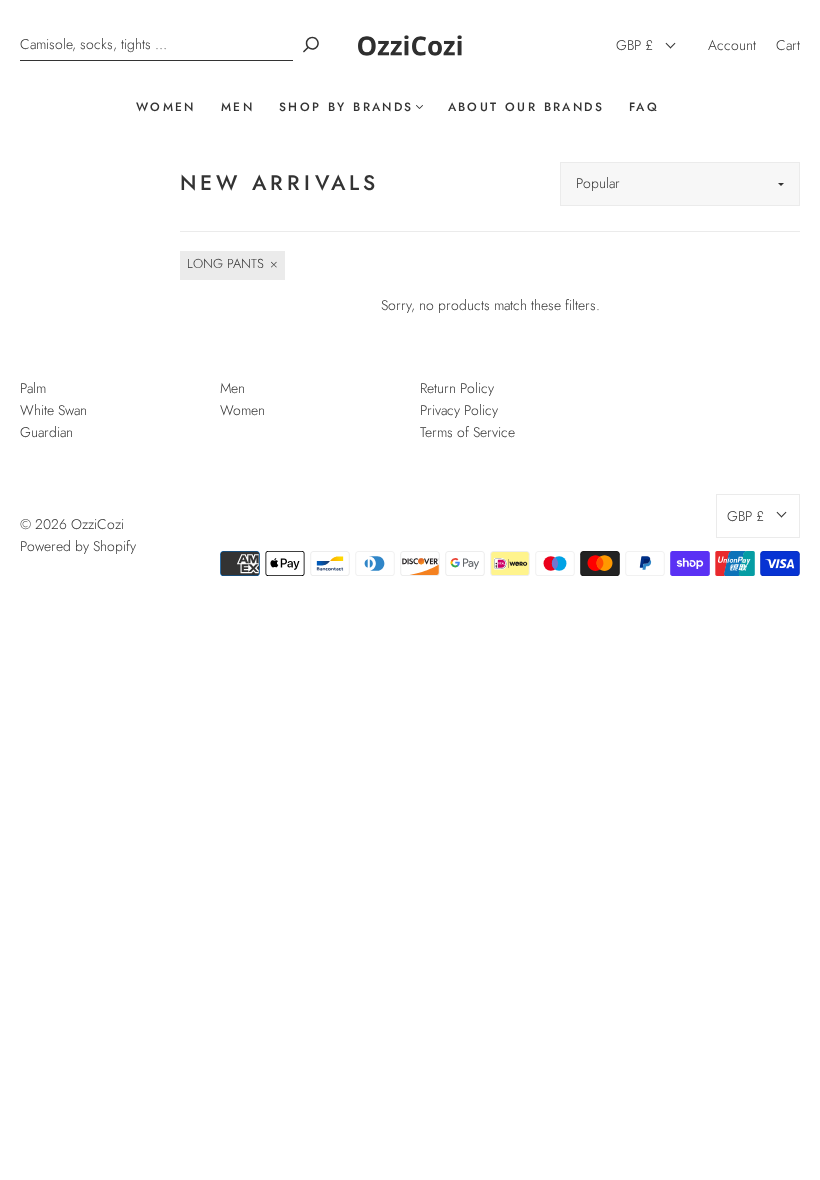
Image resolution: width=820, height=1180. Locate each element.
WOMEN (166, 107)
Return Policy (457, 388)
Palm (33, 388)
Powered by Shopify (78, 546)
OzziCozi (97, 524)
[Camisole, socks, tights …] (156, 44)
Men (232, 388)
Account (732, 45)
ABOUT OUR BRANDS (526, 107)
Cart (788, 45)
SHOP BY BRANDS (346, 107)
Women (242, 410)
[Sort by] (680, 184)
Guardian (46, 432)
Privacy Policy (459, 410)
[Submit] (311, 44)
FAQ (644, 107)
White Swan (53, 410)
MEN (237, 107)
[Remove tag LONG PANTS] (232, 265)
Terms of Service (467, 432)
